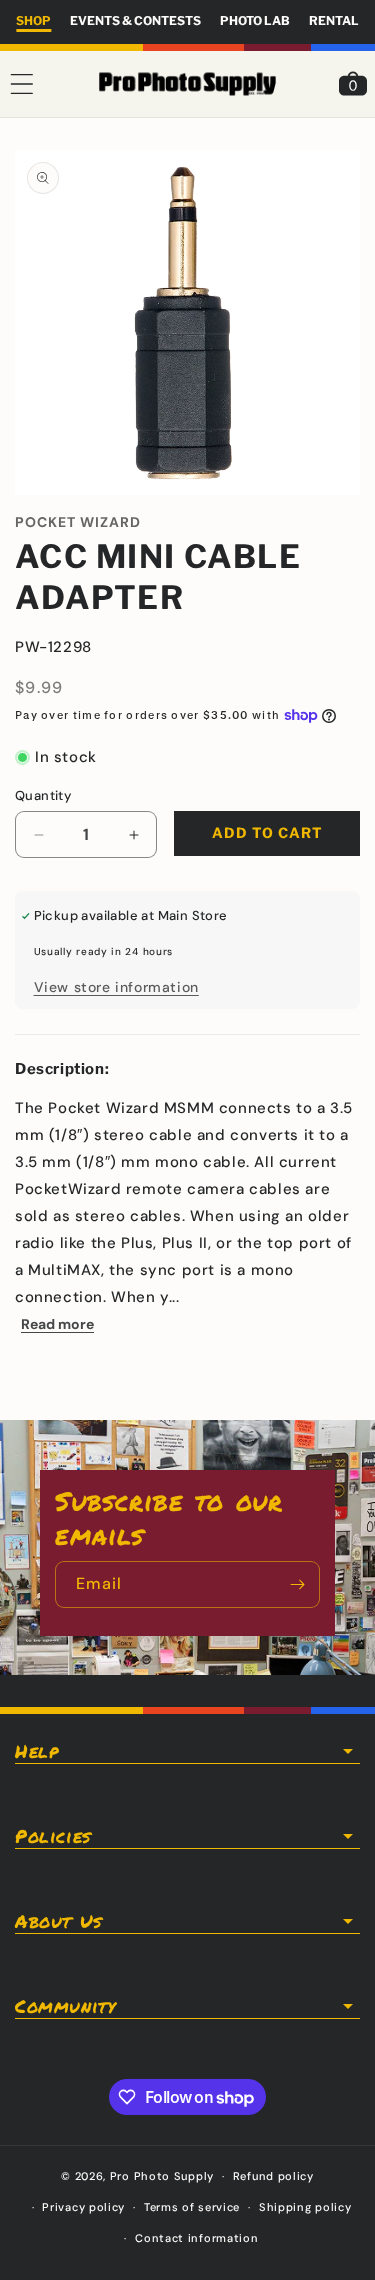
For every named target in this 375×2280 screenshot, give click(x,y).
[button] (22, 84)
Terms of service (192, 2207)
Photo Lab (255, 20)
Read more (57, 1324)
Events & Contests (135, 20)
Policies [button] (53, 1836)
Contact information (196, 2238)
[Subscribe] (297, 1584)
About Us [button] (58, 1921)
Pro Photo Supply (162, 2176)
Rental (334, 20)
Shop (33, 20)
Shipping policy (305, 2207)
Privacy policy (83, 2207)
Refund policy (273, 2176)
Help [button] (36, 1751)
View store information (116, 987)
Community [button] (65, 2006)
